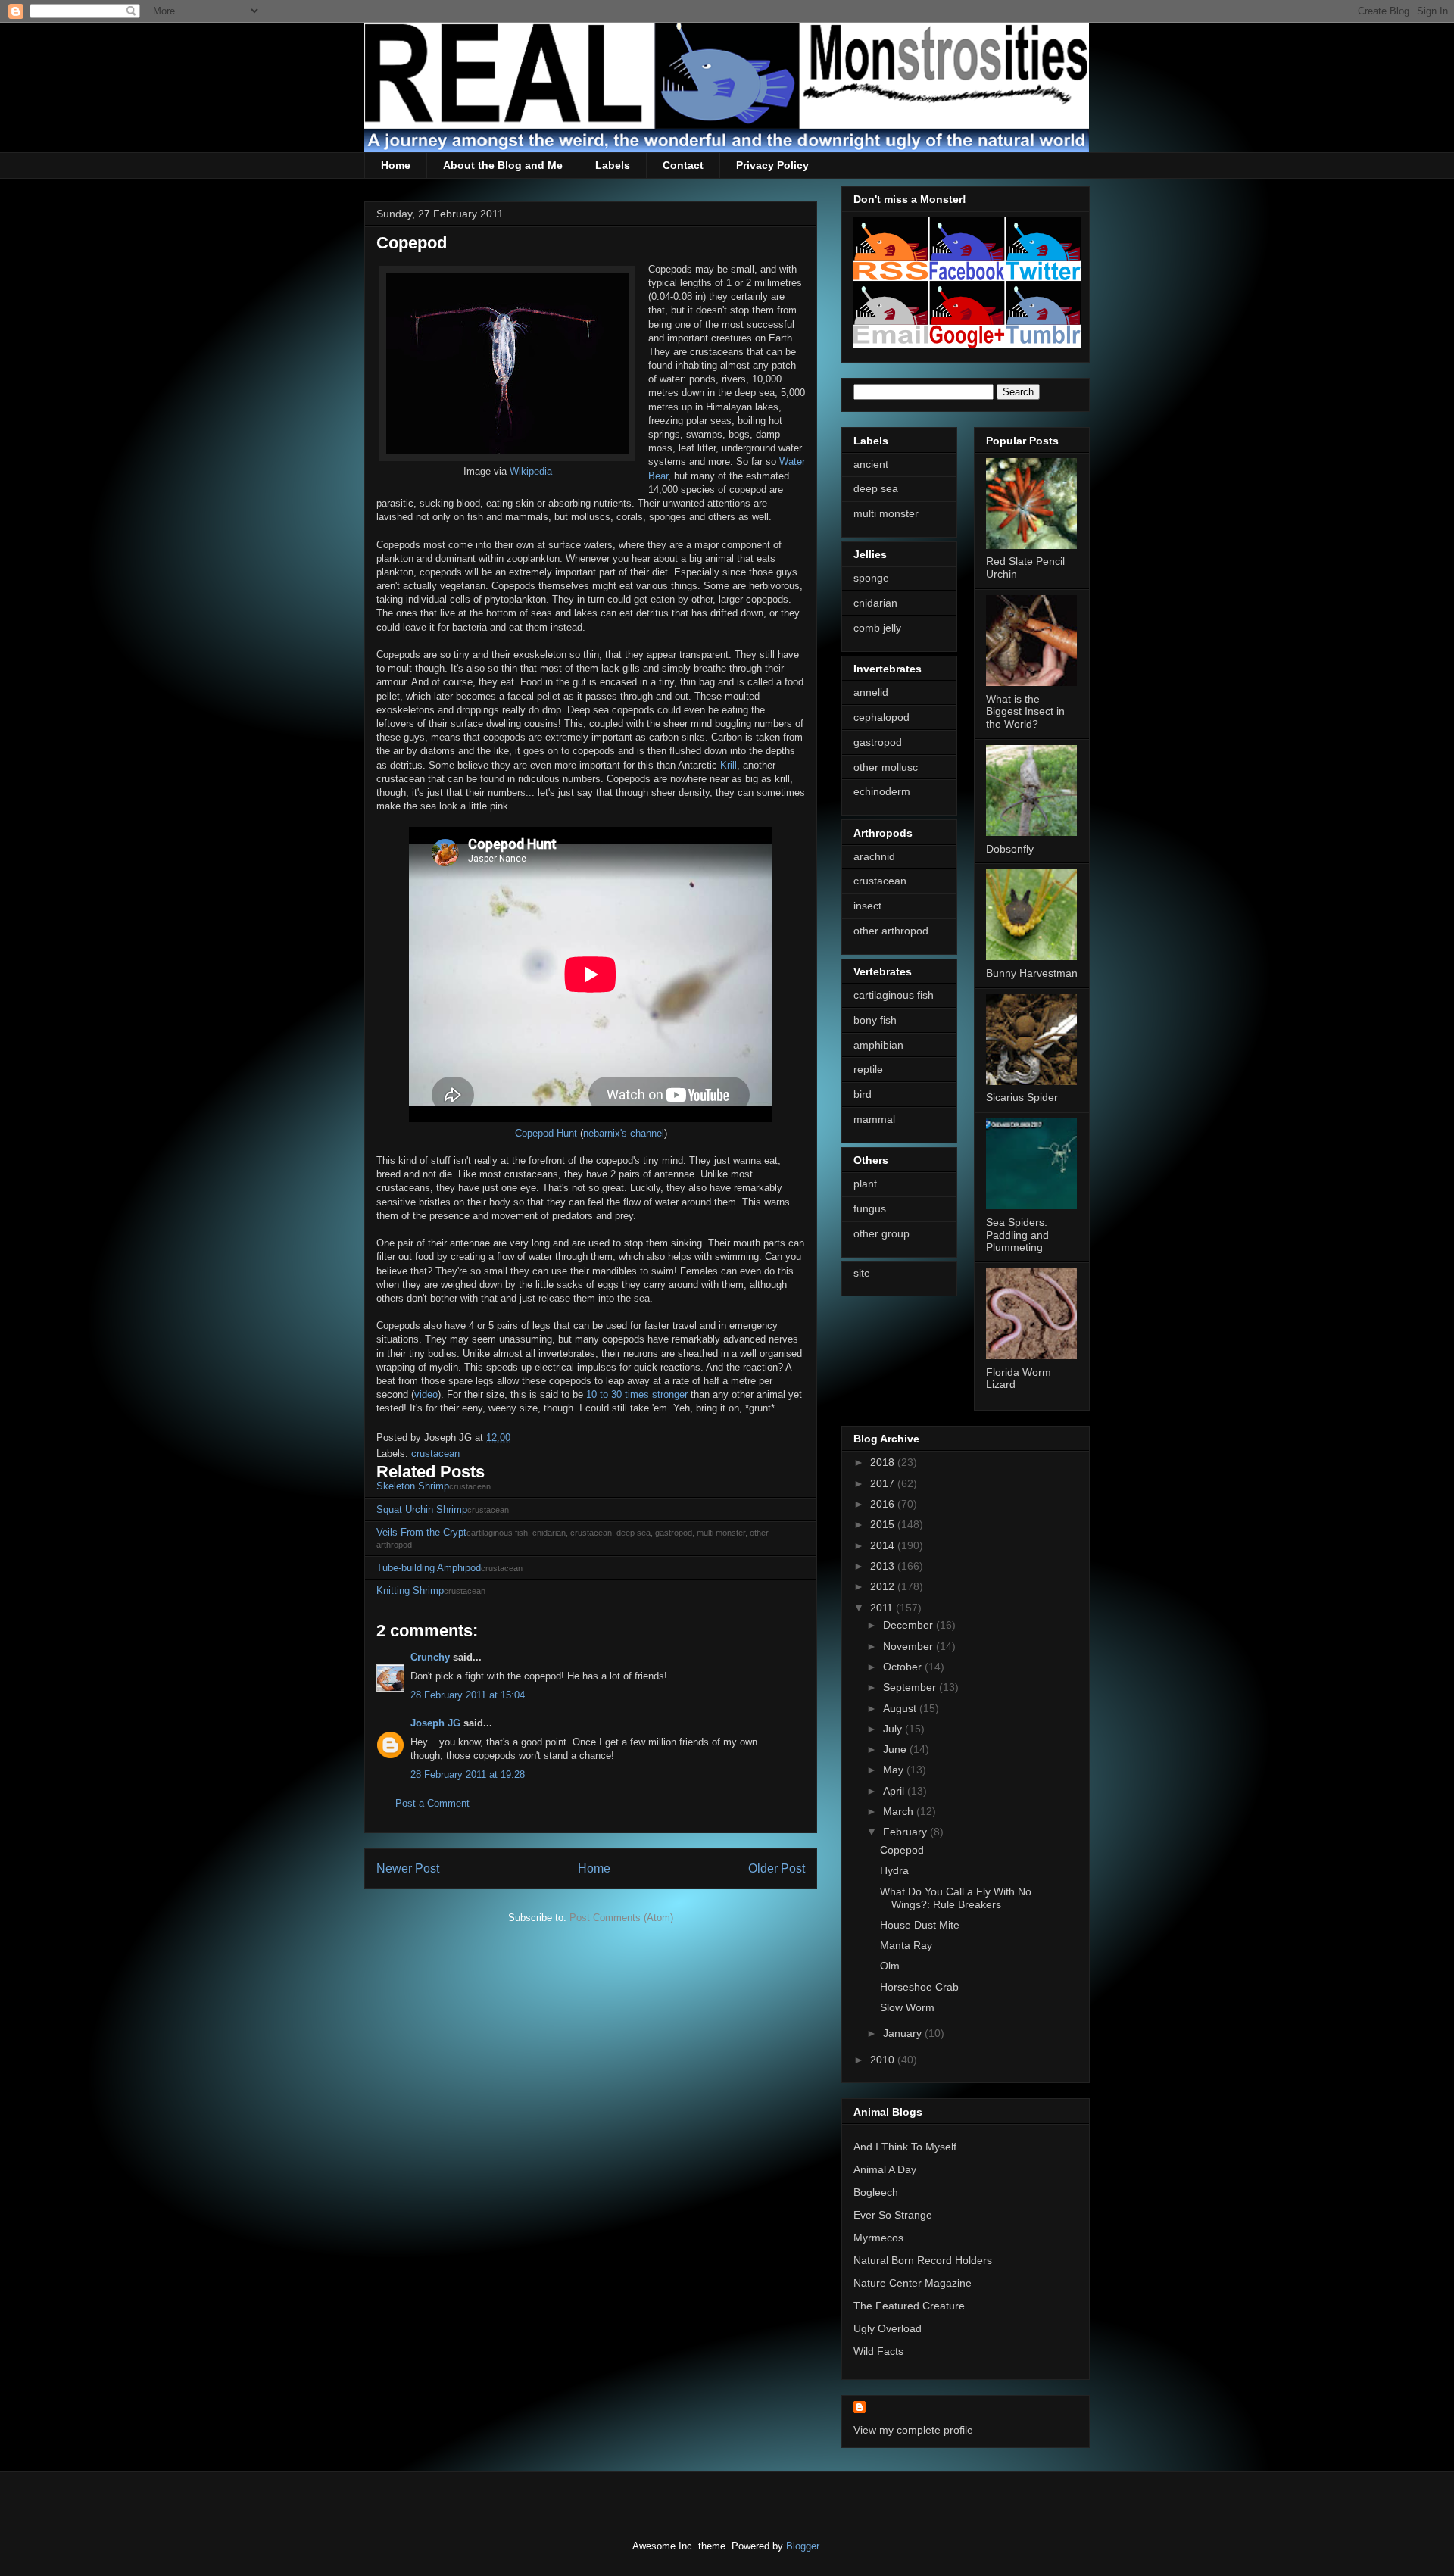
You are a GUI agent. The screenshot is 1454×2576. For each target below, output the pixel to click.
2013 (884, 1566)
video (426, 1394)
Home (396, 165)
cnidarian (875, 603)
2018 (884, 1462)
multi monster (886, 513)
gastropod (878, 742)
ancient (871, 464)
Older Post (777, 1868)
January (904, 2033)
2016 (884, 1504)
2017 (884, 1483)
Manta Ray (906, 1945)
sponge (871, 578)
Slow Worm (907, 2007)
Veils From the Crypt (421, 1532)
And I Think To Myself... (910, 2147)
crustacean (435, 1453)
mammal (874, 1119)
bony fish (875, 1020)
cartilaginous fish (894, 995)
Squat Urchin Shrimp (422, 1509)
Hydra (894, 1870)
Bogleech (876, 2192)
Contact (683, 165)
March (900, 1811)
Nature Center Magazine (913, 2283)
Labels (613, 165)
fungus (870, 1208)
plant (865, 1184)
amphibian (878, 1045)
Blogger (802, 2546)
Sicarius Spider (1022, 1097)
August (901, 1708)
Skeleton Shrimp (413, 1486)
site (862, 1273)
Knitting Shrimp (410, 1591)
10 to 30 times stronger (637, 1394)
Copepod (902, 1850)
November (910, 1646)
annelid (871, 692)
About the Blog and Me (503, 165)
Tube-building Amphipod (429, 1568)
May (895, 1770)
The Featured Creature (909, 2306)
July (894, 1729)
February (906, 1832)
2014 (884, 1545)
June (896, 1749)
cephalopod (881, 717)
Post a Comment (432, 1803)
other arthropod (891, 931)
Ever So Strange (893, 2215)
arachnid (874, 856)
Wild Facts (878, 2351)
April (895, 1791)
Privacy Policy (772, 165)
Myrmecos (878, 2238)
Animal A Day (885, 2169)
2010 (884, 2060)
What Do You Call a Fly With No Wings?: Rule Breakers (956, 1898)
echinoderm (882, 791)
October (904, 1667)
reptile (868, 1069)
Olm (890, 1966)
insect (867, 906)
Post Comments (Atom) (621, 1918)
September (911, 1687)
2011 (883, 1608)
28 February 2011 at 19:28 (468, 1775)
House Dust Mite (920, 1925)
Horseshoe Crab (919, 1987)
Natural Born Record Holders (923, 2260)
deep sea (876, 488)
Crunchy (430, 1657)
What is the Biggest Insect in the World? (1025, 712)
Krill (729, 765)
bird (863, 1094)
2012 (884, 1586)
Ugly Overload (888, 2328)
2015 (884, 1524)
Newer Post (408, 1868)
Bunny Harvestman (1032, 973)
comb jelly (877, 628)
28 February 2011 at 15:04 (468, 1695)
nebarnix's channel (624, 1133)
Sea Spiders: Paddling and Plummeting (1017, 1235)
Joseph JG (435, 1723)
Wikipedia (531, 471)
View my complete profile (913, 2430)
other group (881, 1233)
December (910, 1625)
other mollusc (886, 767)
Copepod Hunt (546, 1133)
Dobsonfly (1010, 849)
